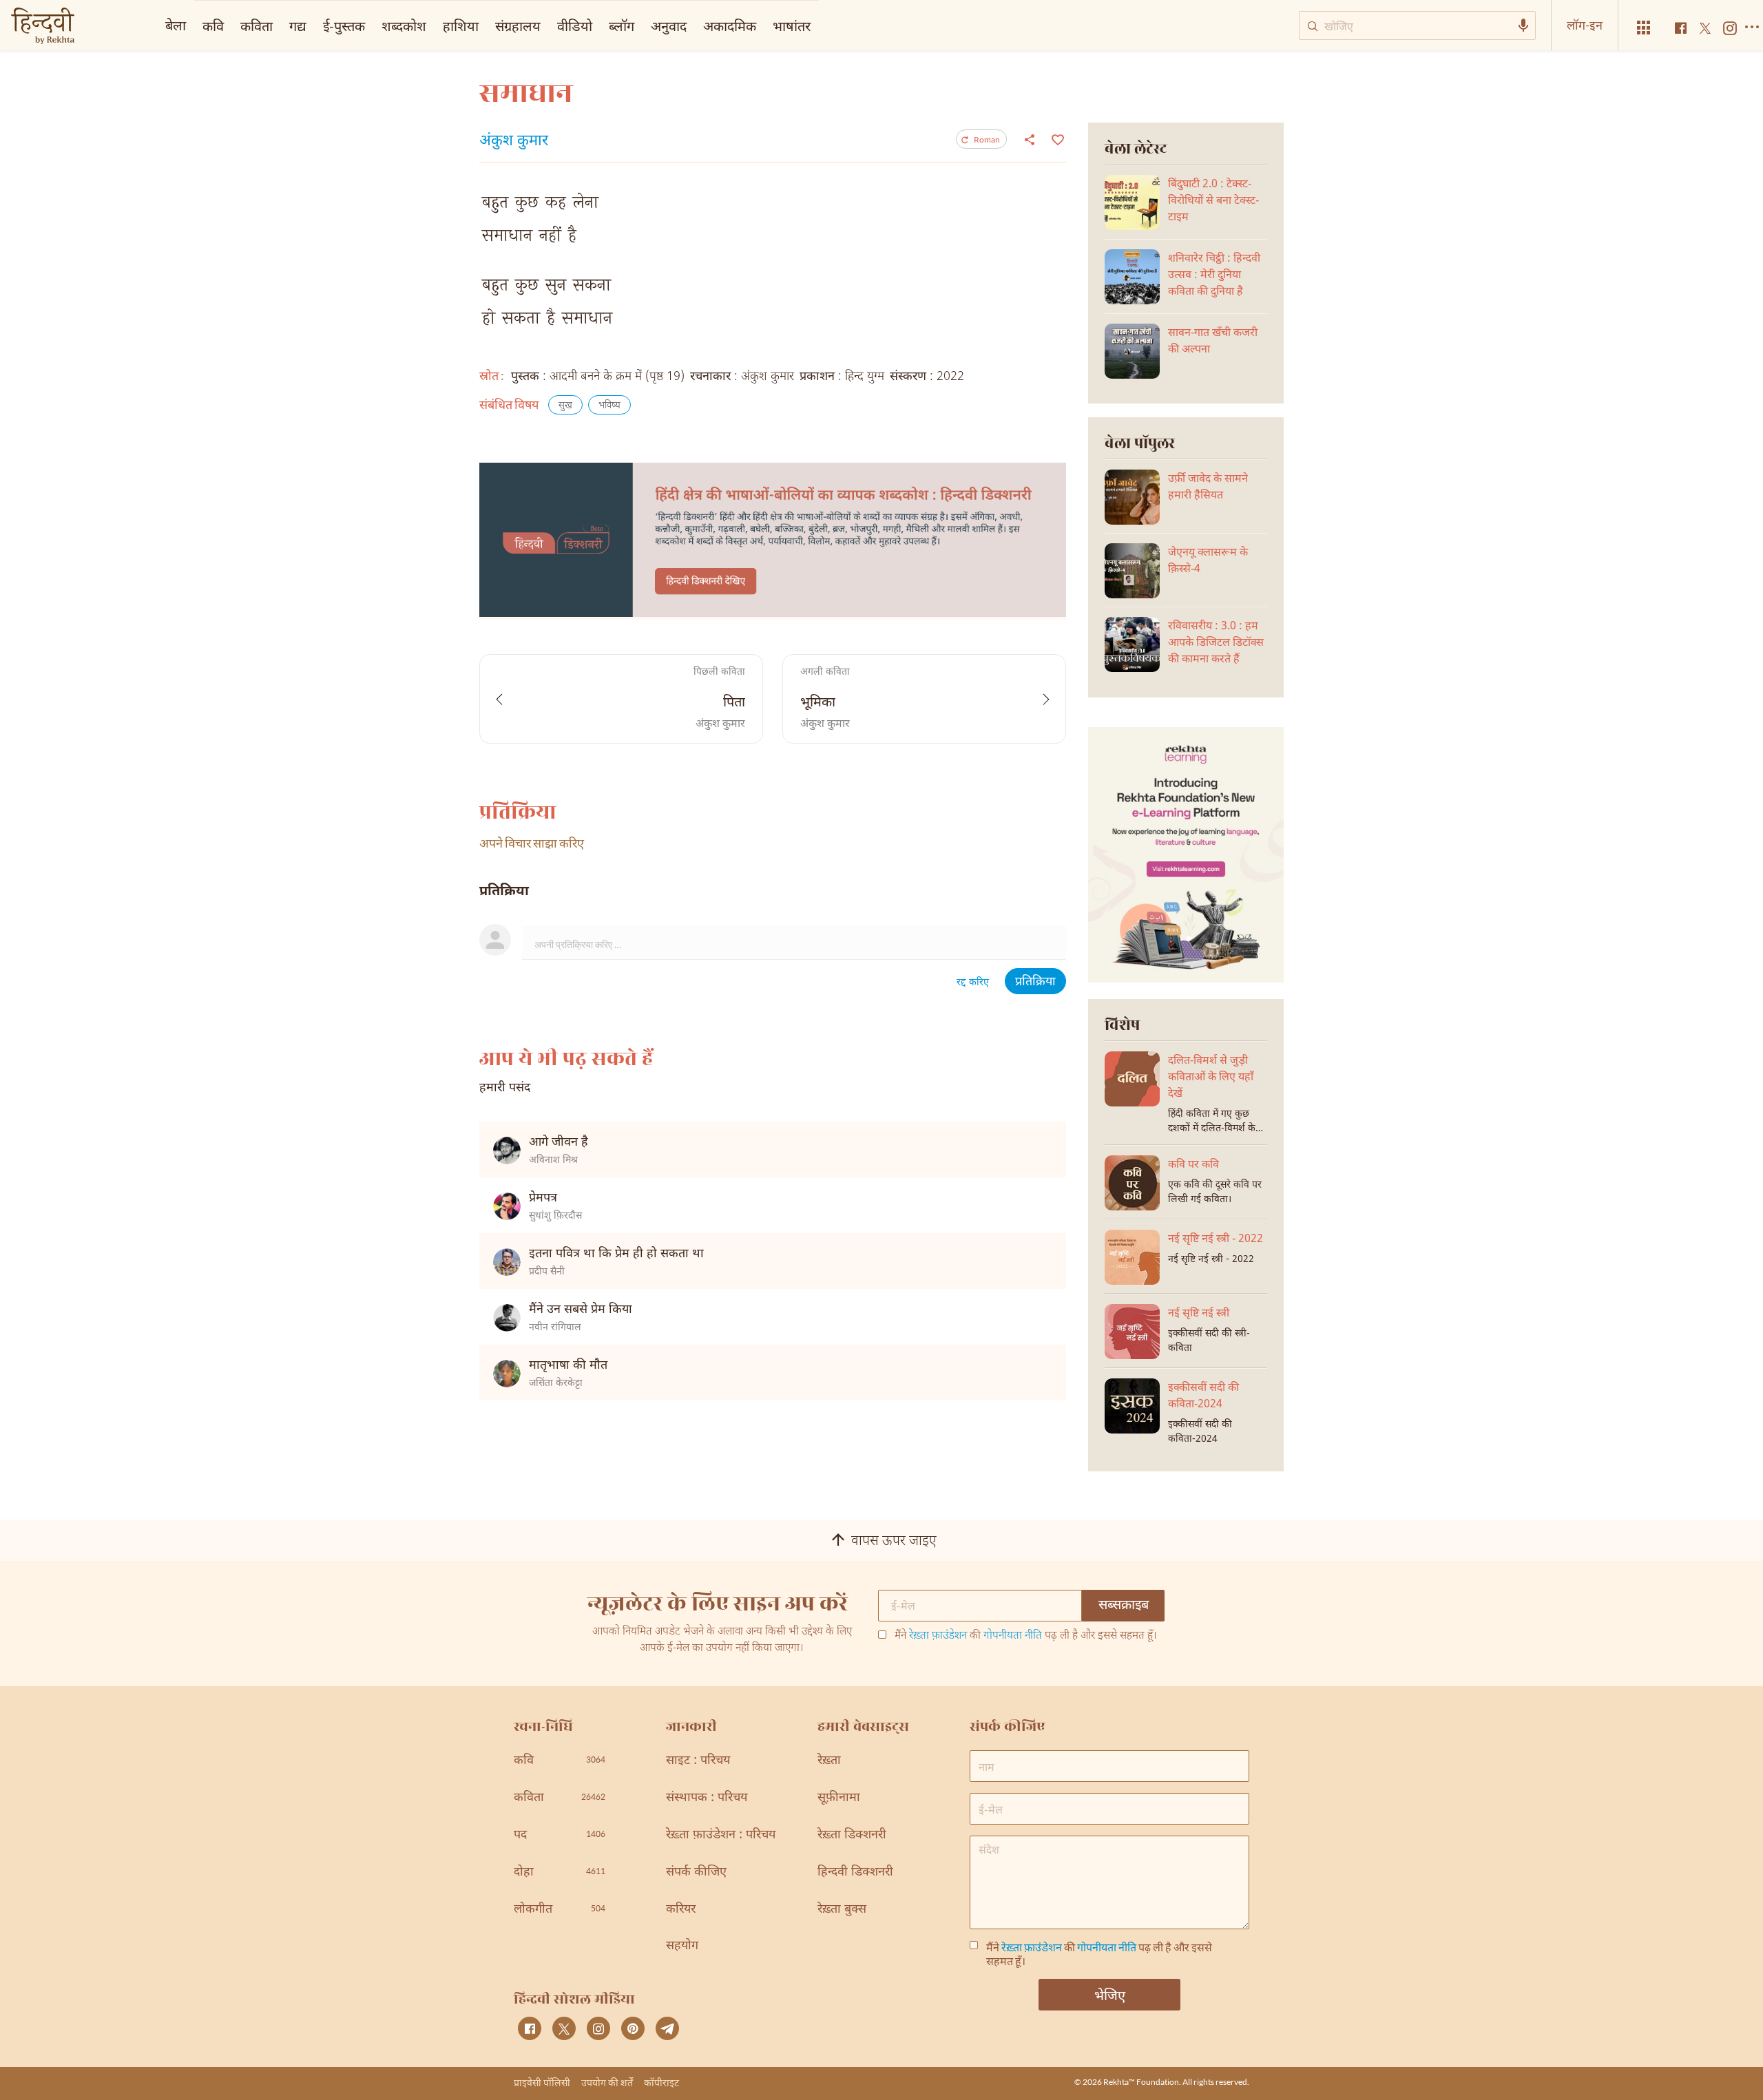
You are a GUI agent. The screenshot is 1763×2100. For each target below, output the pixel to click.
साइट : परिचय (698, 1761)
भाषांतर (792, 25)
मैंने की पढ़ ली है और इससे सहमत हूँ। (1026, 1637)
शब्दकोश (404, 25)
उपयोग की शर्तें (607, 2082)
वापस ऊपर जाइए (894, 1542)
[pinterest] (633, 2028)
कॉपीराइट (661, 2082)
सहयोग (682, 1946)
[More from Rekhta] (1644, 28)
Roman (987, 139)
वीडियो (575, 25)
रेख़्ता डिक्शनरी (852, 1835)
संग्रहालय (518, 25)
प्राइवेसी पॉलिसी (542, 2082)
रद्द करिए (973, 983)
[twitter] (564, 2028)
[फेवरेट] (1056, 138)
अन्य (838, 25)
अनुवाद (669, 25)
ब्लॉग (622, 25)
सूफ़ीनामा (839, 1798)
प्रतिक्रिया (1035, 982)
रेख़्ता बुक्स (842, 1910)
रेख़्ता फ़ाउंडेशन (938, 1636)
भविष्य (609, 406)
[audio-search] (1523, 25)
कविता (257, 25)
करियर (681, 1910)
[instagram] (598, 2028)
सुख (565, 406)
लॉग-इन (1585, 25)
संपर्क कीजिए (696, 1872)
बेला (176, 25)
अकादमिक (730, 25)
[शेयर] (1030, 139)
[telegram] (667, 2028)
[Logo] (43, 27)
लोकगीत (560, 1910)
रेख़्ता (829, 1761)
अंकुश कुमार (514, 142)
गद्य (298, 25)
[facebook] (530, 2028)
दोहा (560, 1872)
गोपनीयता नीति (1013, 1636)
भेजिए (1110, 1995)
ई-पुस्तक (344, 25)
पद (560, 1835)
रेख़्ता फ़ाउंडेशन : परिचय (721, 1835)
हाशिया (461, 25)
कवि (213, 25)
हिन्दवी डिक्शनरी (855, 1872)
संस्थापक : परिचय (707, 1798)
